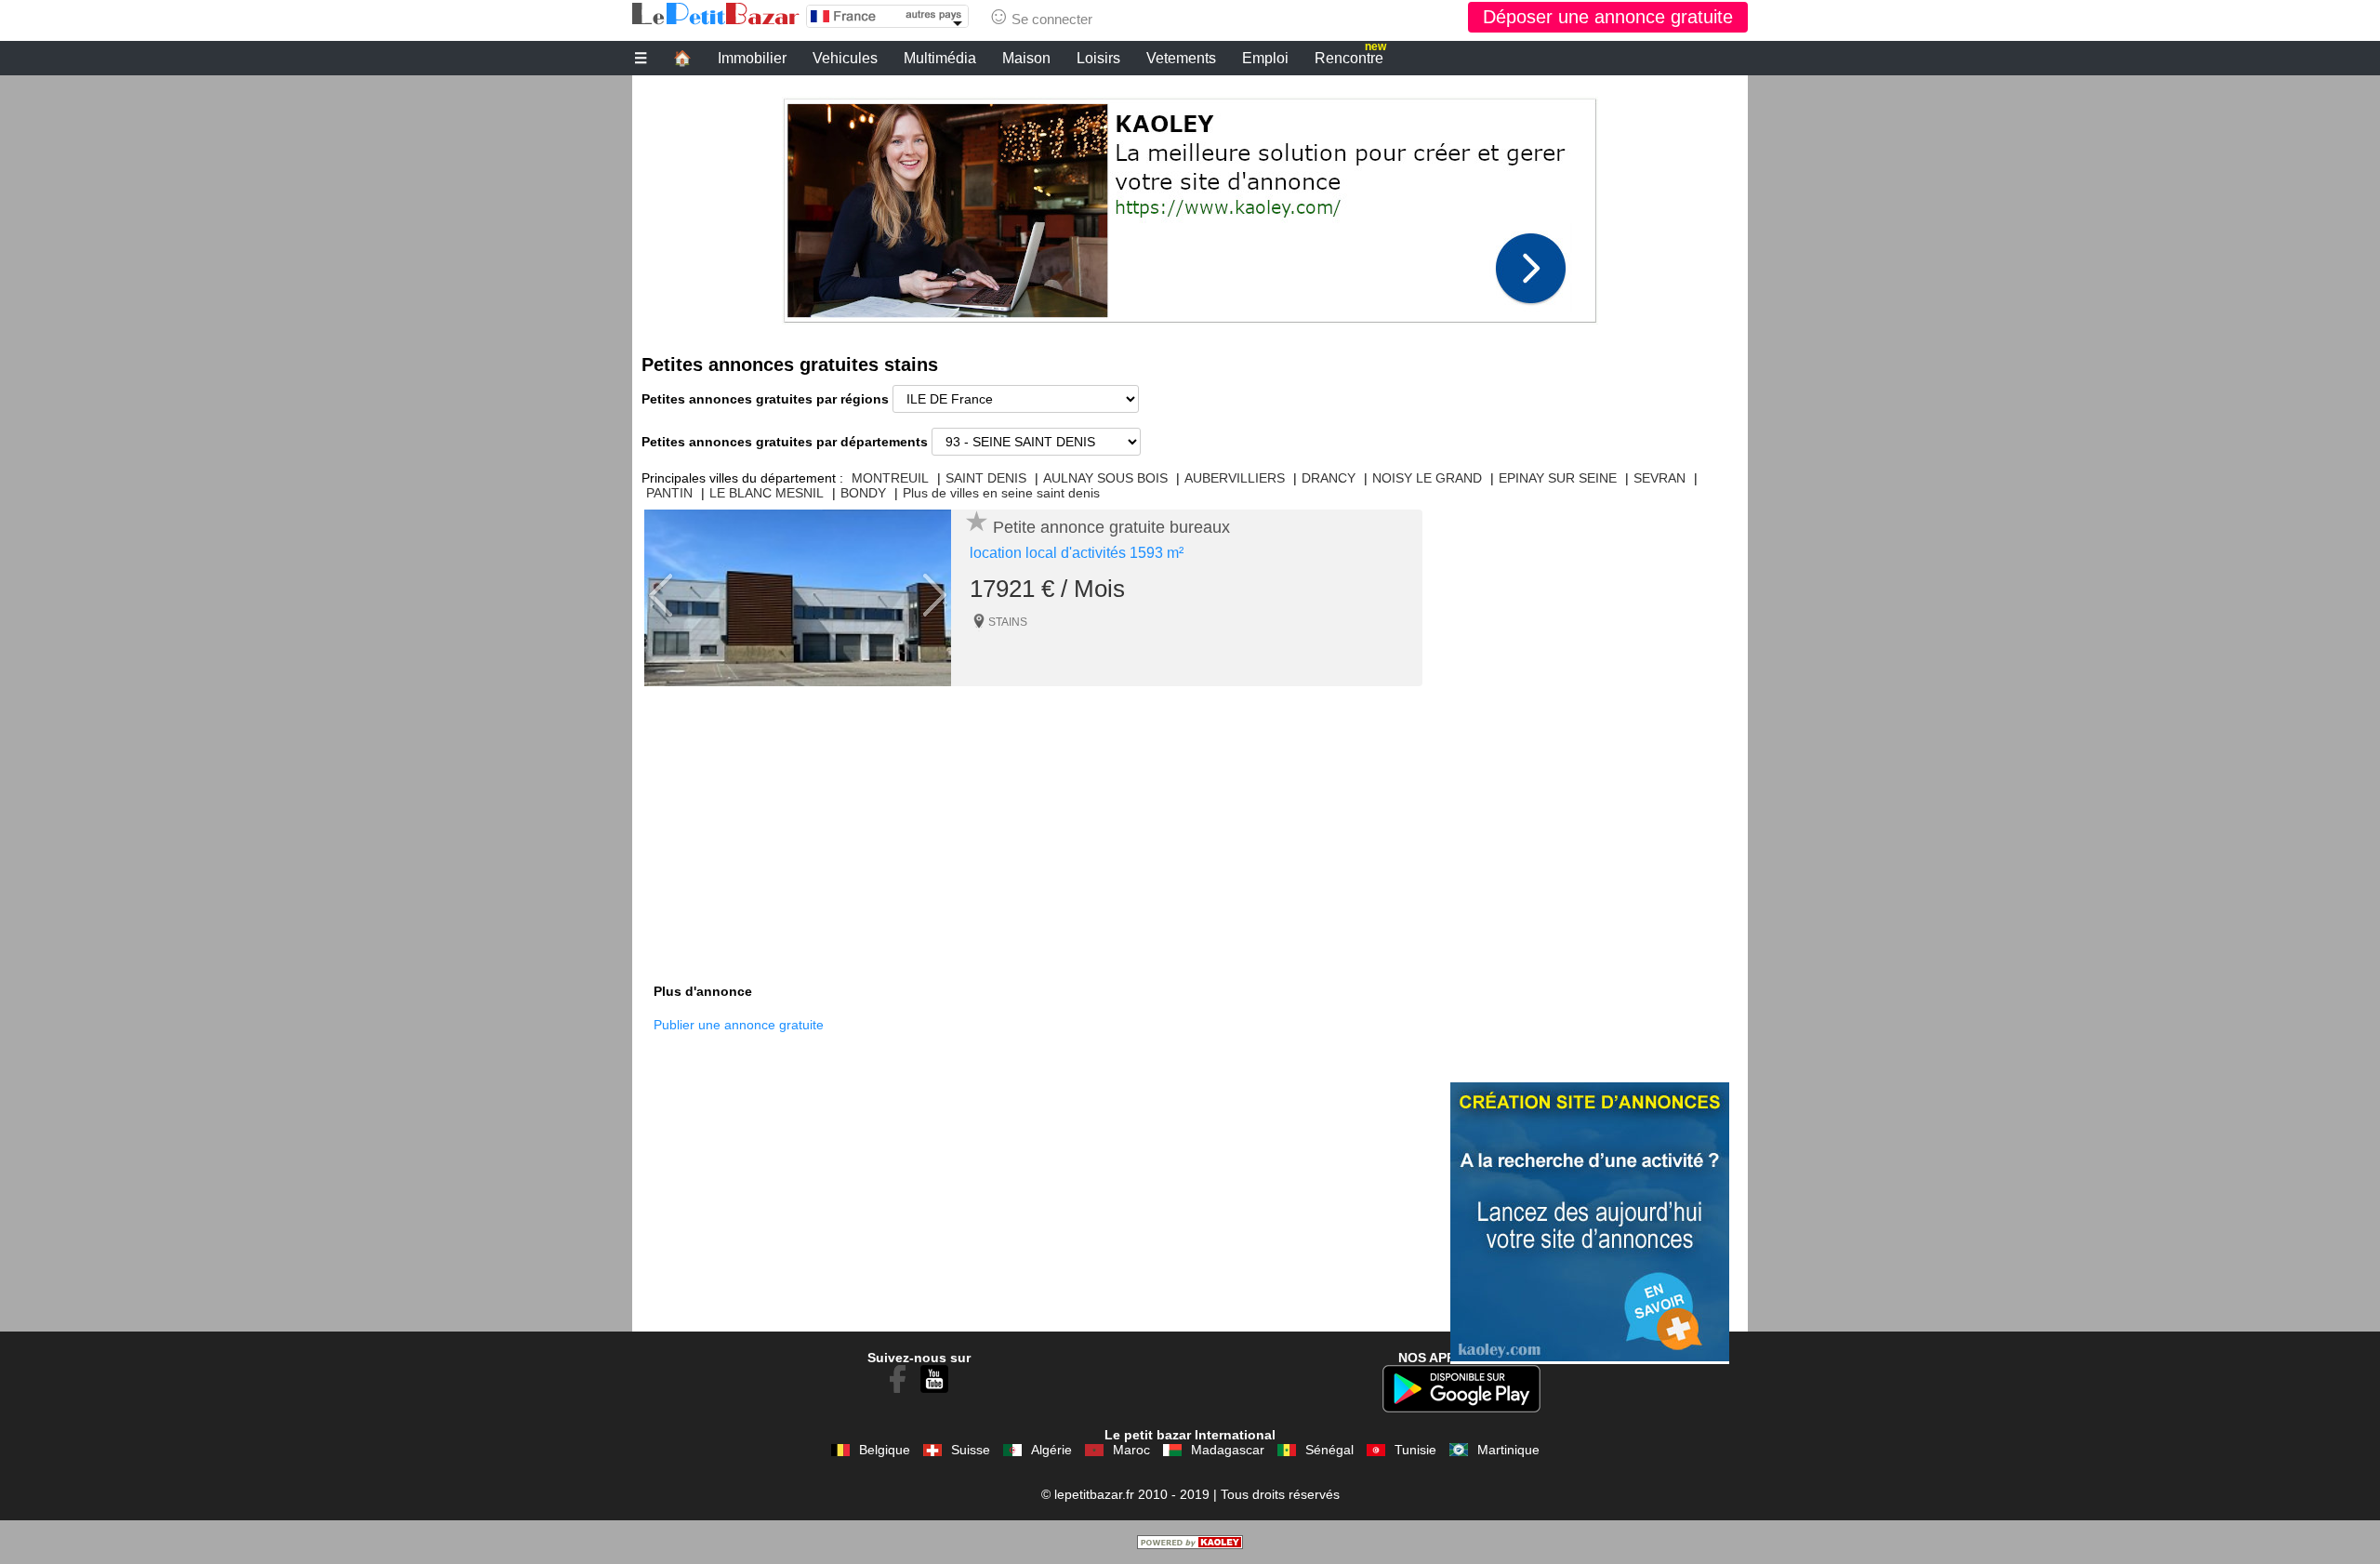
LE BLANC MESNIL (767, 493)
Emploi (1265, 58)
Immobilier (752, 58)
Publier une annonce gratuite (739, 1025)
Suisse (971, 1450)
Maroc (1131, 1450)
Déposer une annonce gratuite (1608, 17)
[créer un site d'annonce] (1190, 1544)
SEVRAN (1659, 478)
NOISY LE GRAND (1427, 478)
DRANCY (1329, 478)
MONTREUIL (890, 478)
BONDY (863, 493)
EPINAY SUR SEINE (1558, 478)
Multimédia (940, 58)
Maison (1026, 58)
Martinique (1508, 1450)
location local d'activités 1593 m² (1077, 553)
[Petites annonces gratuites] (716, 14)
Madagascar (1228, 1450)
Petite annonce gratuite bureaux (1111, 527)
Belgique (885, 1450)
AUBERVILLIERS (1235, 478)
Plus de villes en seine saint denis (1001, 493)
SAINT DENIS (986, 478)
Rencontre (1350, 56)
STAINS (1008, 622)
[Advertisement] (1190, 205)
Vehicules (845, 58)
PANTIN (669, 493)
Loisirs (1098, 58)
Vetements (1181, 58)
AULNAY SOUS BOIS (1105, 478)
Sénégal (1329, 1450)
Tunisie (1415, 1450)
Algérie (1051, 1450)
